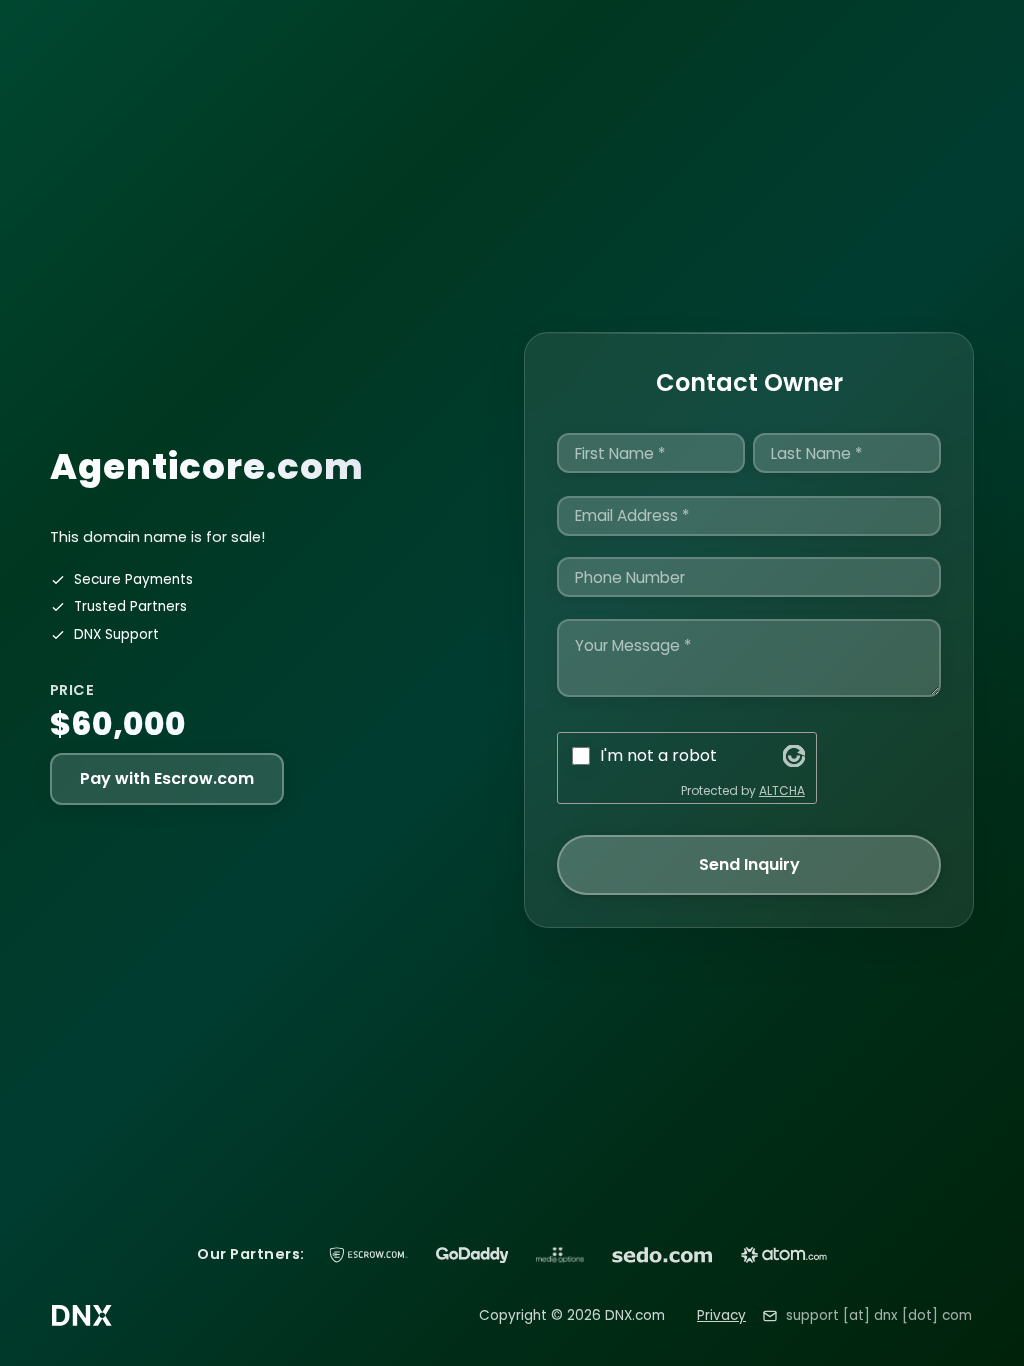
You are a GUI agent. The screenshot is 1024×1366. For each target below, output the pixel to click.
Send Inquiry (749, 864)
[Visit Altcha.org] (794, 756)
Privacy (721, 1315)
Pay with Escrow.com (167, 778)
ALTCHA (782, 790)
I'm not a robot (658, 755)
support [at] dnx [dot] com (879, 1315)
